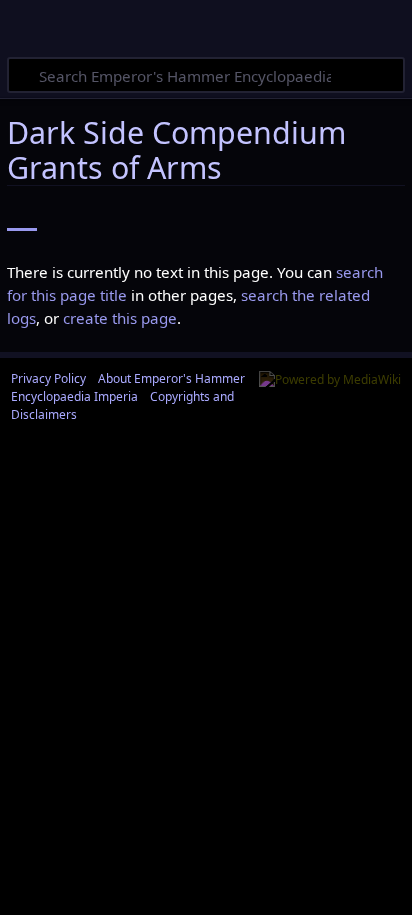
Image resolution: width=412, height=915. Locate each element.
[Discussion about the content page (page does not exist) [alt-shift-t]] (75, 216)
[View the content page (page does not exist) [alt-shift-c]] (22, 216)
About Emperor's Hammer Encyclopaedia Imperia (128, 387)
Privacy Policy (48, 378)
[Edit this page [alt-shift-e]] (286, 216)
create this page (120, 318)
